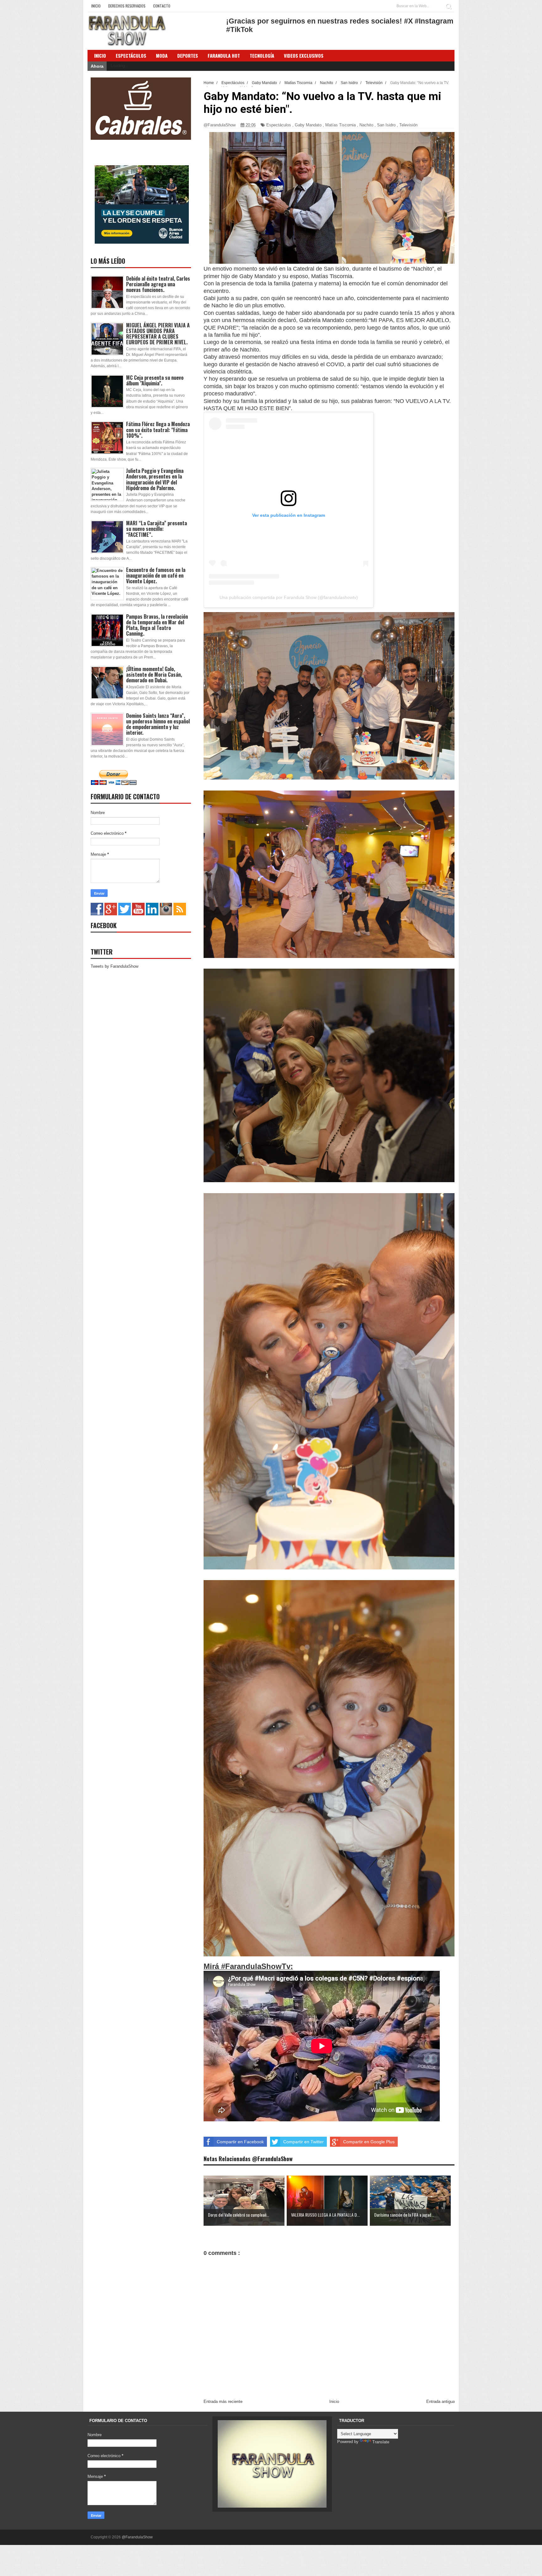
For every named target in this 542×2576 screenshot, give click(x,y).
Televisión (408, 125)
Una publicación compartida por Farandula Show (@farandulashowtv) (289, 597)
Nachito (366, 125)
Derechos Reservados (127, 6)
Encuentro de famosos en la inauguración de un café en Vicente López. (156, 575)
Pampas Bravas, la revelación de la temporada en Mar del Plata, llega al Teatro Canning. (157, 625)
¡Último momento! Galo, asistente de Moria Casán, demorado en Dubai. (154, 674)
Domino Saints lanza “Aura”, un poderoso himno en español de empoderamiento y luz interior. (158, 724)
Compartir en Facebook (240, 2142)
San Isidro (386, 125)
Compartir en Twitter (303, 2142)
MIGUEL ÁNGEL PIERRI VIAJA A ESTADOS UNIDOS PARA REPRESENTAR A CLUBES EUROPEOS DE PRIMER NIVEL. (158, 334)
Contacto (162, 6)
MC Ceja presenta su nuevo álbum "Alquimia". (155, 380)
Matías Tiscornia (340, 125)
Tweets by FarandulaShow (114, 966)
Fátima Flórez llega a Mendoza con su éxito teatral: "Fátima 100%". (158, 430)
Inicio (96, 6)
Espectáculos (131, 56)
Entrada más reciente (223, 2401)
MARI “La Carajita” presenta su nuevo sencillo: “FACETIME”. (157, 529)
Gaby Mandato (308, 125)
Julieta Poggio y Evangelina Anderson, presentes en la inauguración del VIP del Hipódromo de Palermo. (155, 479)
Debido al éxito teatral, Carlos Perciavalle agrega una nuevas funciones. (158, 284)
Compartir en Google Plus (369, 2142)
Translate (381, 2442)
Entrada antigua (441, 2401)
